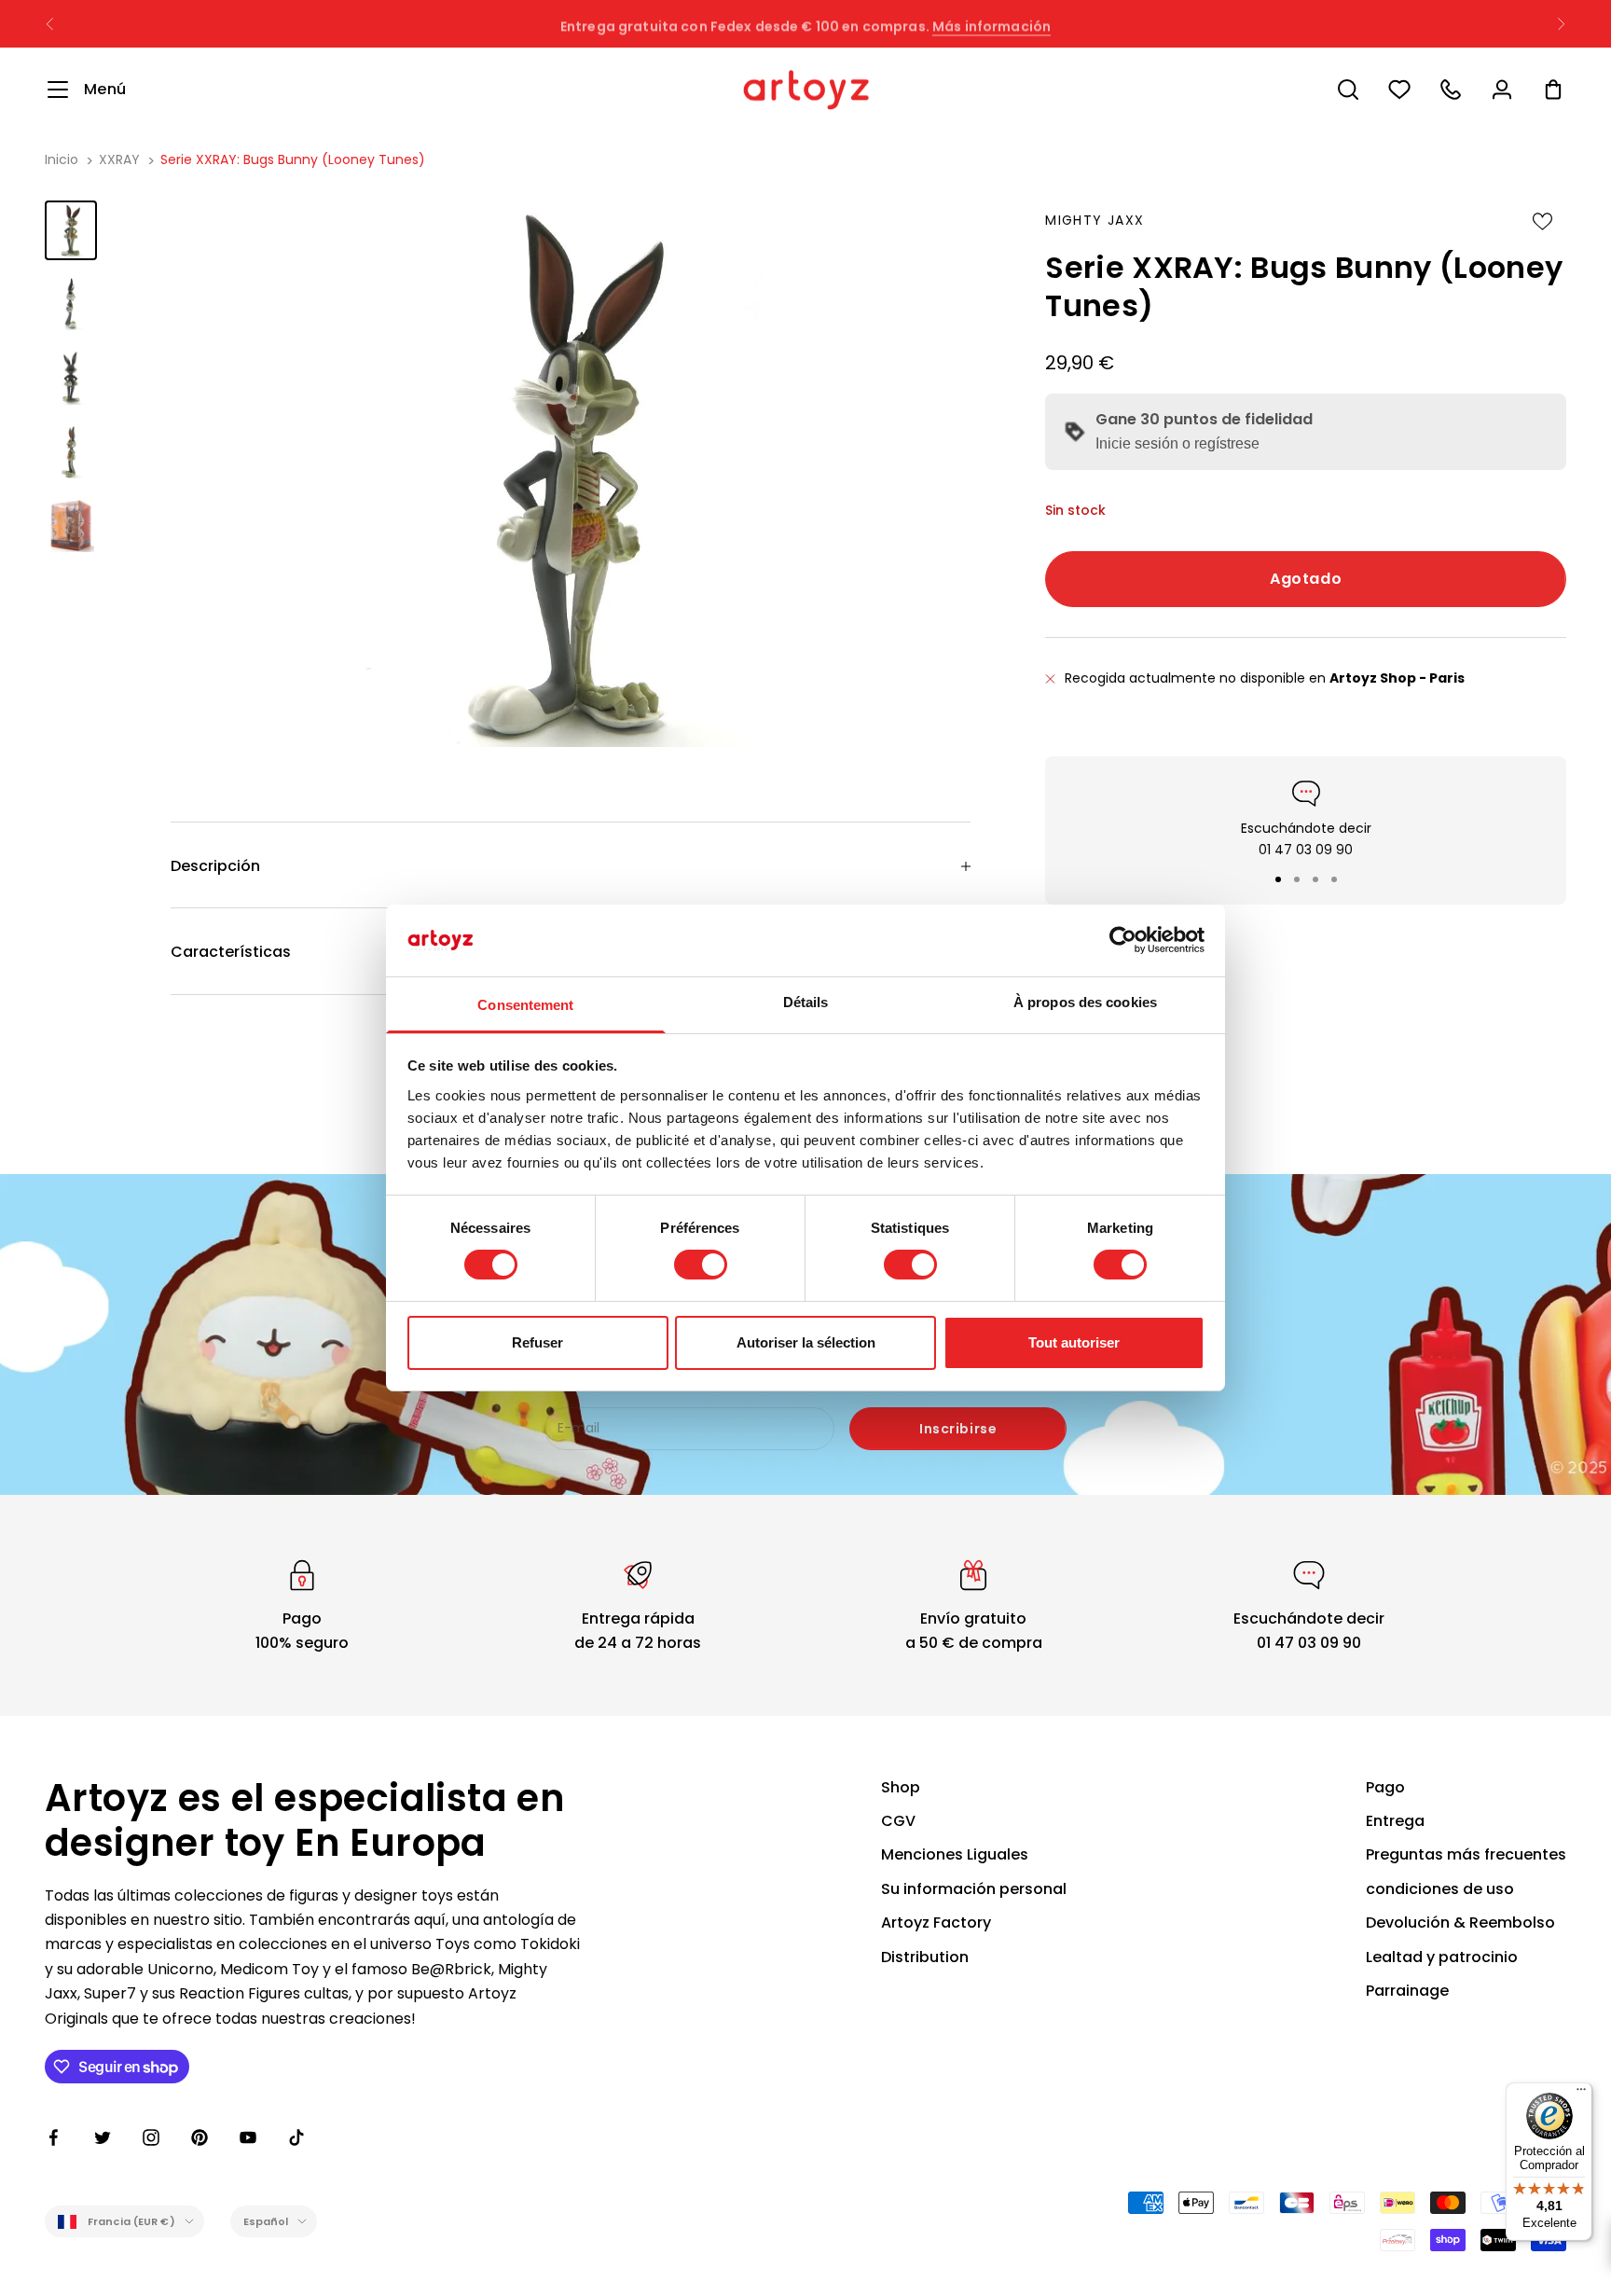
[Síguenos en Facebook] (54, 2137)
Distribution (925, 1957)
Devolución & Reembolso (1460, 1923)
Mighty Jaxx (1095, 220)
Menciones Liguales (955, 1854)
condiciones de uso (1440, 1889)
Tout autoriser (1074, 1342)
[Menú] (1581, 2094)
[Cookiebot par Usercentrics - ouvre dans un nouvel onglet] (1123, 940)
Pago (1385, 1787)
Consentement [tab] (525, 1005)
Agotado (1306, 579)
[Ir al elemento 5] (71, 526)
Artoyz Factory (936, 1923)
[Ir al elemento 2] (71, 304)
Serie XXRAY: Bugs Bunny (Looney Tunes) (293, 159)
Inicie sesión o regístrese (1177, 443)
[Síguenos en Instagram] (151, 2137)
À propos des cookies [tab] (1085, 1002)
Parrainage (1407, 1991)
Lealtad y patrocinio (1442, 1957)
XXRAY (119, 159)
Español (266, 2221)
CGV (898, 1821)
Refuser (537, 1342)
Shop (901, 1787)
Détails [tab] (806, 1002)
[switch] (701, 1265)
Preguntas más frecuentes (1466, 1854)
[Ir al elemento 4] (71, 452)
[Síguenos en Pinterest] (200, 2137)
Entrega (1395, 1821)
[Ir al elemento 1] (71, 230)
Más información (991, 23)
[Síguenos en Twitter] (103, 2137)
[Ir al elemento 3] (71, 377)
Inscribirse (958, 1429)
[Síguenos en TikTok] (296, 2137)
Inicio (62, 159)
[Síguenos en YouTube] (248, 2137)
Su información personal (974, 1889)
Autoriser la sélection (806, 1342)
